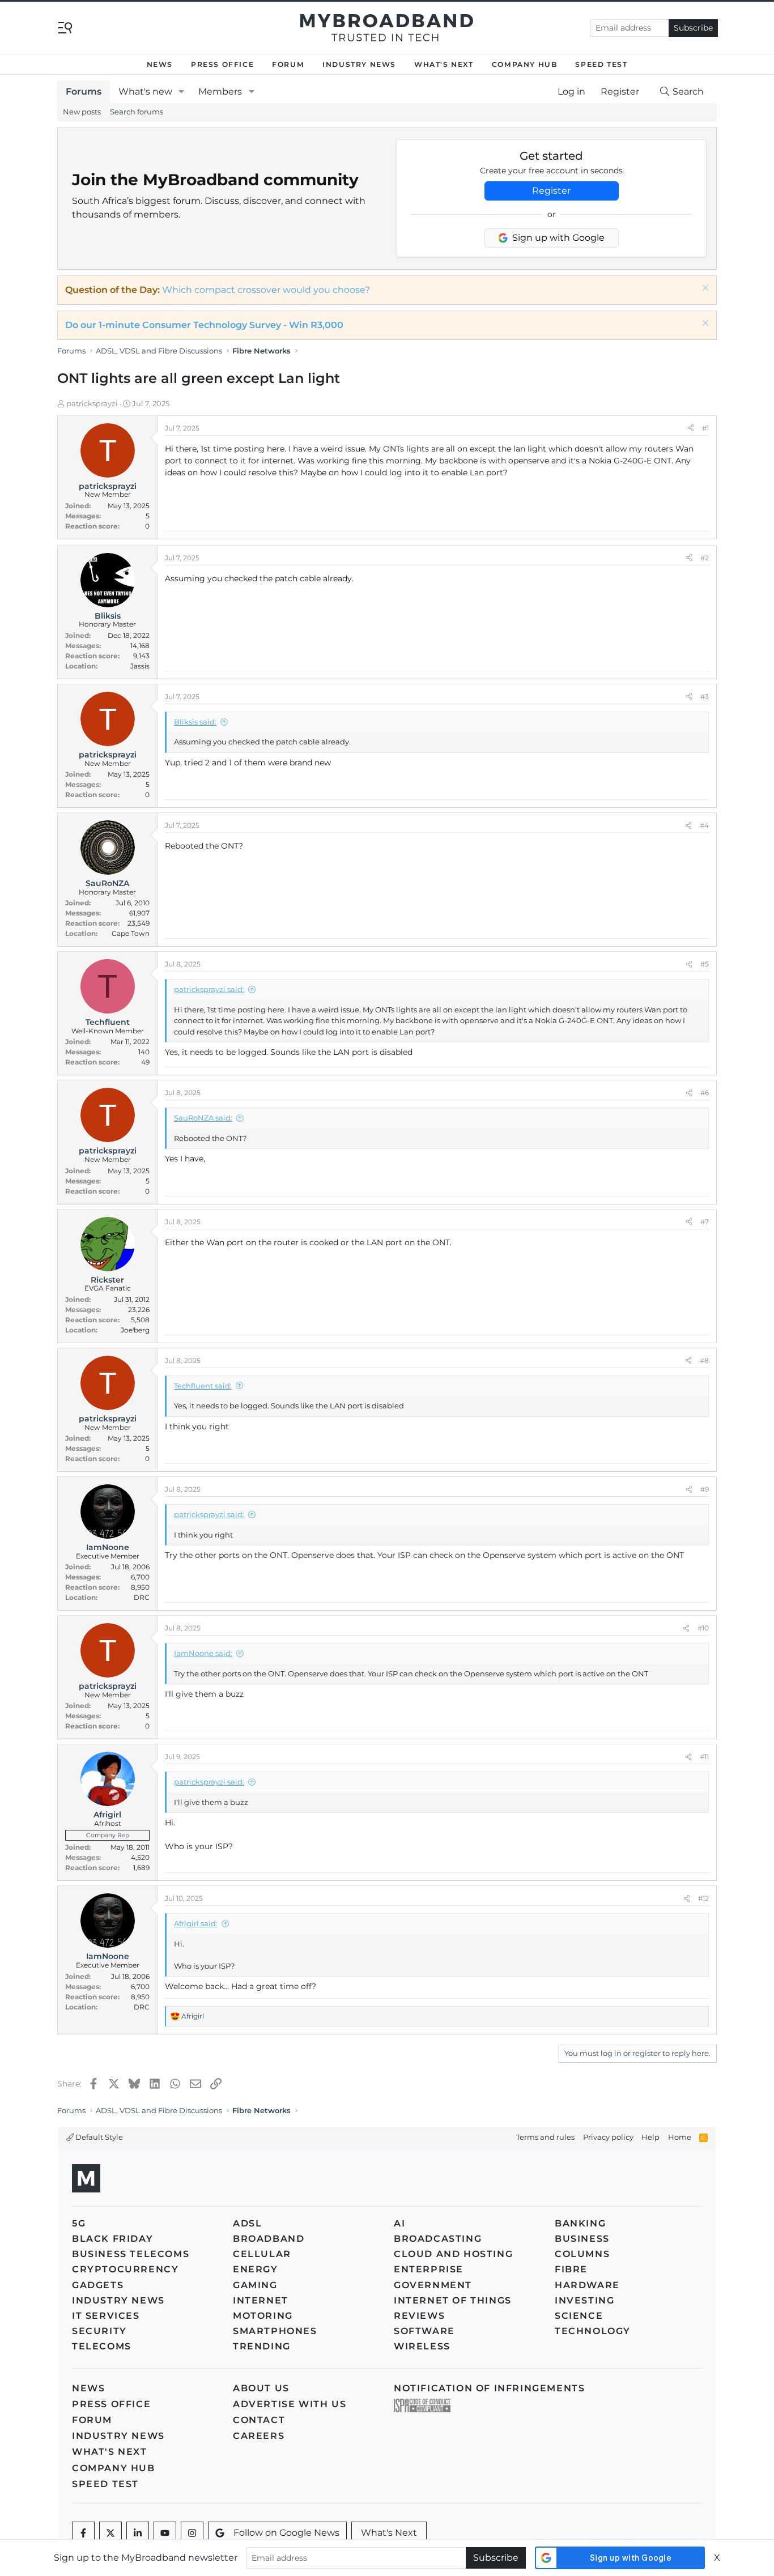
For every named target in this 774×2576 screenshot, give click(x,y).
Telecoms (102, 2346)
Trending (262, 2346)
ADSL (247, 2223)
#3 (705, 697)
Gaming (255, 2285)
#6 (705, 1093)
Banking (580, 2223)
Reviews (419, 2316)
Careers (259, 2436)
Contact (259, 2420)
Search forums (137, 112)
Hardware (587, 2285)
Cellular (262, 2254)
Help (650, 2137)
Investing (584, 2300)
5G (79, 2223)
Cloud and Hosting (453, 2254)
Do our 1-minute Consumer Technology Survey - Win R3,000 (204, 325)
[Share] (691, 428)
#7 (705, 1222)
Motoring (263, 2316)
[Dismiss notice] (704, 289)
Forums (84, 91)
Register (551, 191)
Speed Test (601, 64)
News (160, 64)
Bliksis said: (195, 722)
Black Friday (112, 2239)
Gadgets (98, 2285)
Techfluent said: (203, 1386)
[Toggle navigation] (65, 27)
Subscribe (693, 28)
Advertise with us (290, 2404)
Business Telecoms (131, 2254)
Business (582, 2239)
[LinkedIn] (138, 2533)
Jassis (140, 666)
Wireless (422, 2346)
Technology (593, 2331)
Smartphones (275, 2331)
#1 (705, 428)
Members (220, 91)
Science (579, 2316)
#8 (704, 1361)
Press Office (222, 64)
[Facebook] (83, 2533)
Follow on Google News (286, 2533)
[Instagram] (192, 2533)
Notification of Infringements (489, 2388)
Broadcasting (438, 2239)
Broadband (269, 2239)
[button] (182, 92)
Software (424, 2331)
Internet (261, 2300)
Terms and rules (545, 2137)
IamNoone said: (203, 1653)
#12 (703, 1898)
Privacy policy (608, 2137)
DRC (142, 1597)
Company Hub (525, 64)
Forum (288, 64)
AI (399, 2223)
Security (99, 2331)
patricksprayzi (92, 403)
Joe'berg (135, 1330)
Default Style (98, 2137)
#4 (704, 825)
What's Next (444, 64)
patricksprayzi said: (209, 989)
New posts (82, 112)
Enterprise (429, 2269)
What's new (145, 91)
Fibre (571, 2269)
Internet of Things (453, 2300)
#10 (703, 1628)
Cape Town (131, 933)
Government (433, 2285)
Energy (256, 2269)
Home (680, 2137)
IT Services (106, 2316)
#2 (705, 558)
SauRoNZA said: (203, 1118)
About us (261, 2388)
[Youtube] (165, 2533)
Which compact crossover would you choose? (266, 290)
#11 (704, 1757)
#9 (705, 1489)
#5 (705, 964)
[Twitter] (110, 2533)
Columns (582, 2254)
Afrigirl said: (196, 1923)
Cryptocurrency (125, 2269)
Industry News (359, 64)
